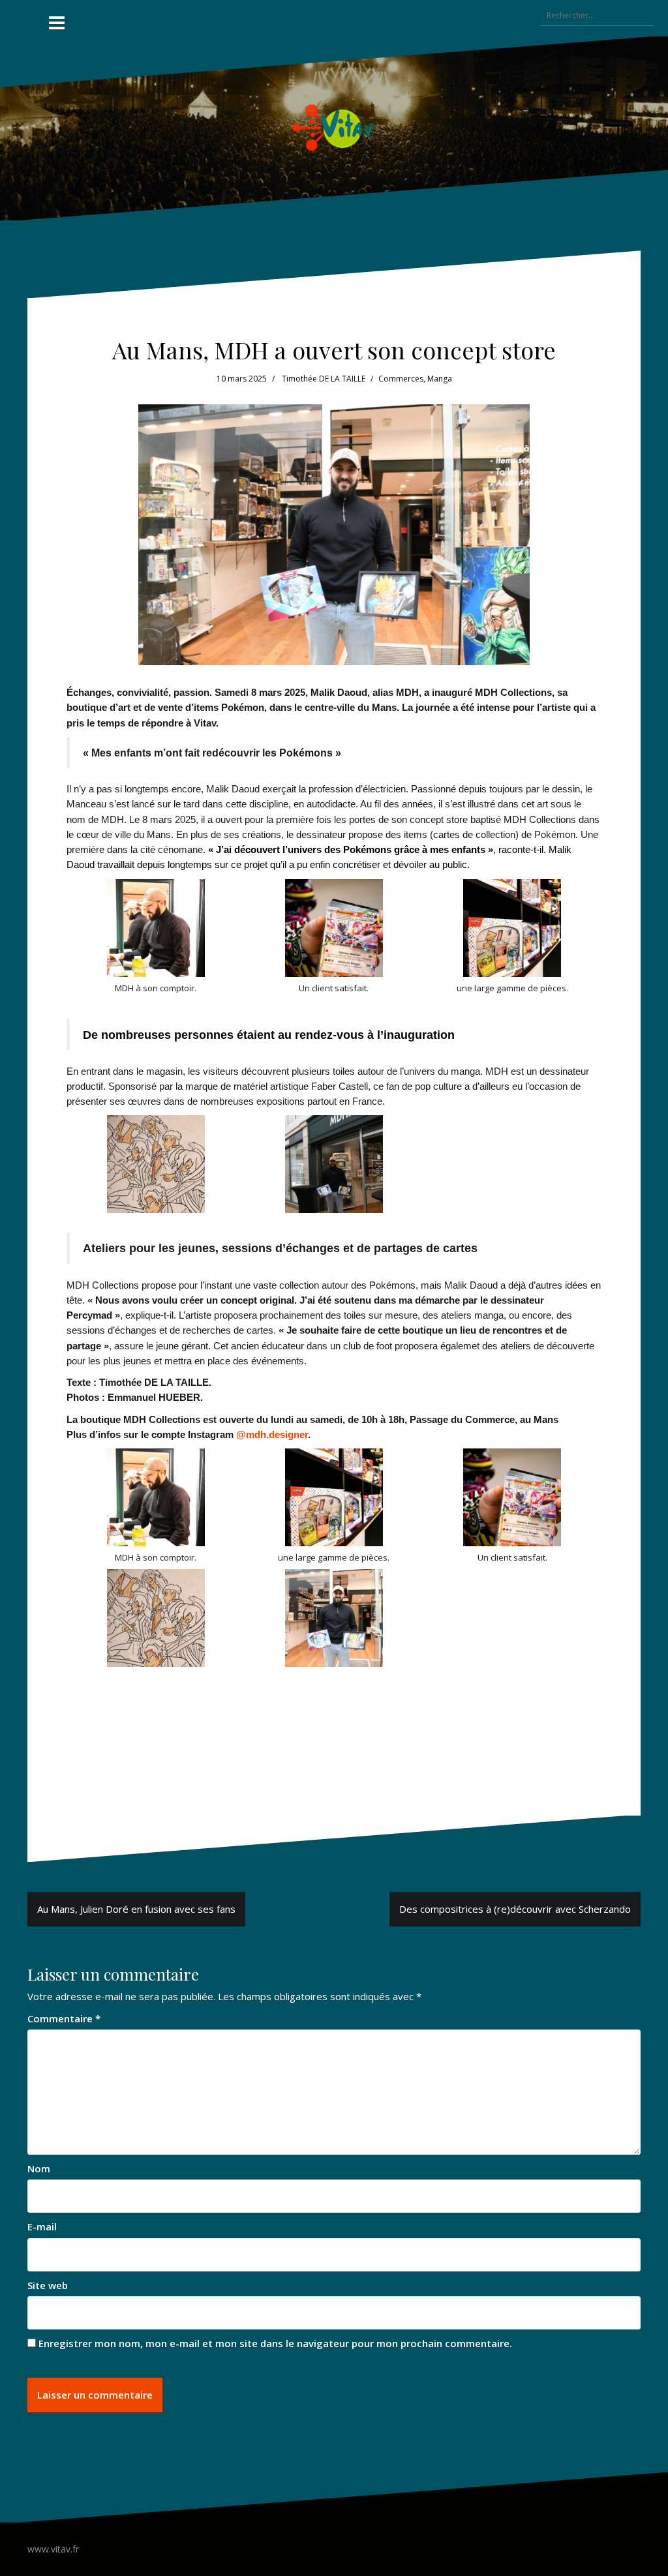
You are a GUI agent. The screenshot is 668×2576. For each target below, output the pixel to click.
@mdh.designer (272, 1434)
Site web (48, 2285)
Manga (440, 379)
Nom (39, 2168)
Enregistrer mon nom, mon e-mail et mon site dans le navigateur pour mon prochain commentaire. (275, 2343)
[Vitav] (334, 127)
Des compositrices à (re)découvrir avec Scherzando (515, 1909)
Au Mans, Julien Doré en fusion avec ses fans (136, 1909)
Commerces (401, 379)
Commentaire (64, 2018)
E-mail (42, 2226)
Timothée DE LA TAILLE (324, 379)
